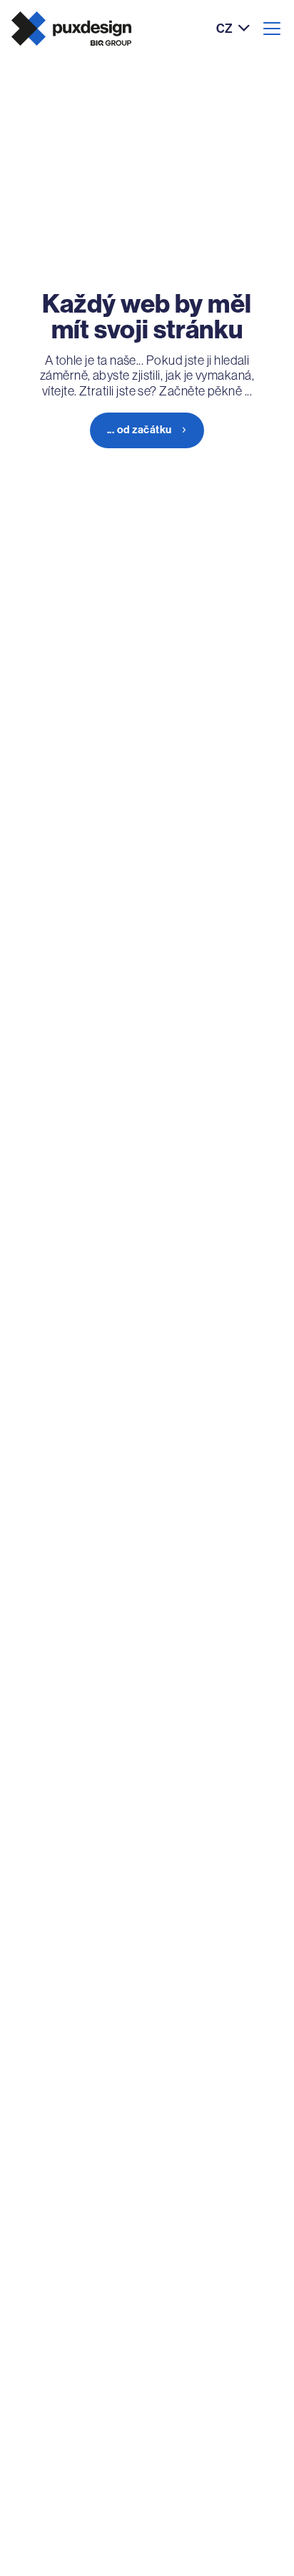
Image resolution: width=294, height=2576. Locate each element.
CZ (224, 29)
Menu (272, 29)
